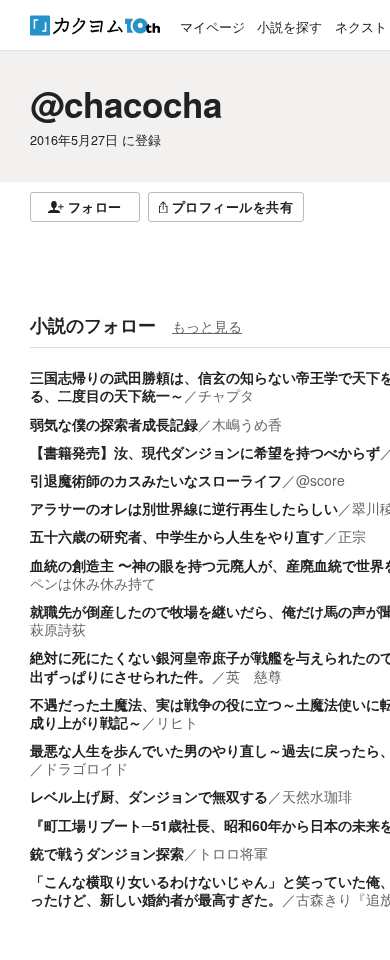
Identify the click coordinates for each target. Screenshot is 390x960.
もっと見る (207, 326)
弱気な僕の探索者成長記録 (114, 424)
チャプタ (226, 395)
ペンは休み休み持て (93, 583)
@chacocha (126, 104)
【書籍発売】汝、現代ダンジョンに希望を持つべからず (205, 452)
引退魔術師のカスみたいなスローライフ (156, 480)
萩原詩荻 (58, 629)
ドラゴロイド (86, 768)
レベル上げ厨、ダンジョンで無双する (149, 796)
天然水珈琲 (317, 796)
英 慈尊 (254, 676)
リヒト (177, 722)
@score (320, 480)
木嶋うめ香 (247, 424)
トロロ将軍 (233, 853)
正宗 (352, 536)
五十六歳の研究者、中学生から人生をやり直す (177, 536)
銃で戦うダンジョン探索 (107, 853)
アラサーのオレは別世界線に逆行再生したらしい (184, 508)
